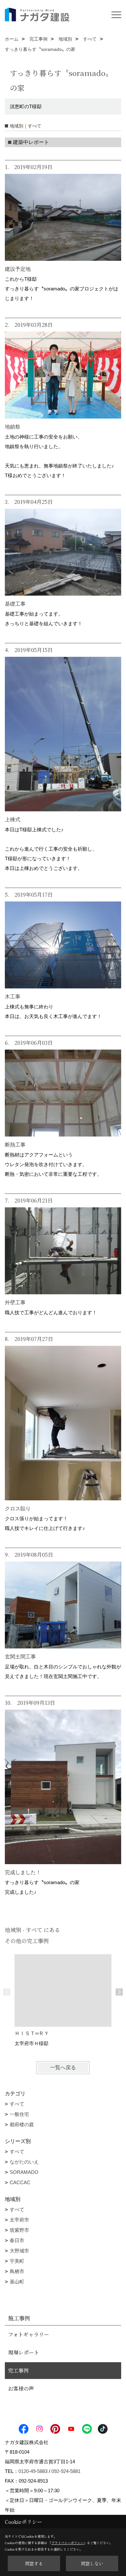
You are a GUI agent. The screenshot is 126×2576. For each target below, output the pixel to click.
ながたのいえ (24, 2162)
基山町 (17, 2282)
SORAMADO (24, 2172)
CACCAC (20, 2182)
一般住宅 (19, 2114)
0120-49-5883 (33, 2471)
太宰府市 (19, 2220)
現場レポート (24, 2352)
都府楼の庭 (22, 2124)
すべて (17, 2104)
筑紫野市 (19, 2230)
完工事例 (18, 2370)
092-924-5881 (66, 2471)
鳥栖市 (17, 2271)
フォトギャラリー (29, 2334)
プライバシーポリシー (68, 2543)
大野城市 (19, 2251)
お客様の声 (21, 2388)
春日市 (17, 2240)
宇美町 (17, 2261)
